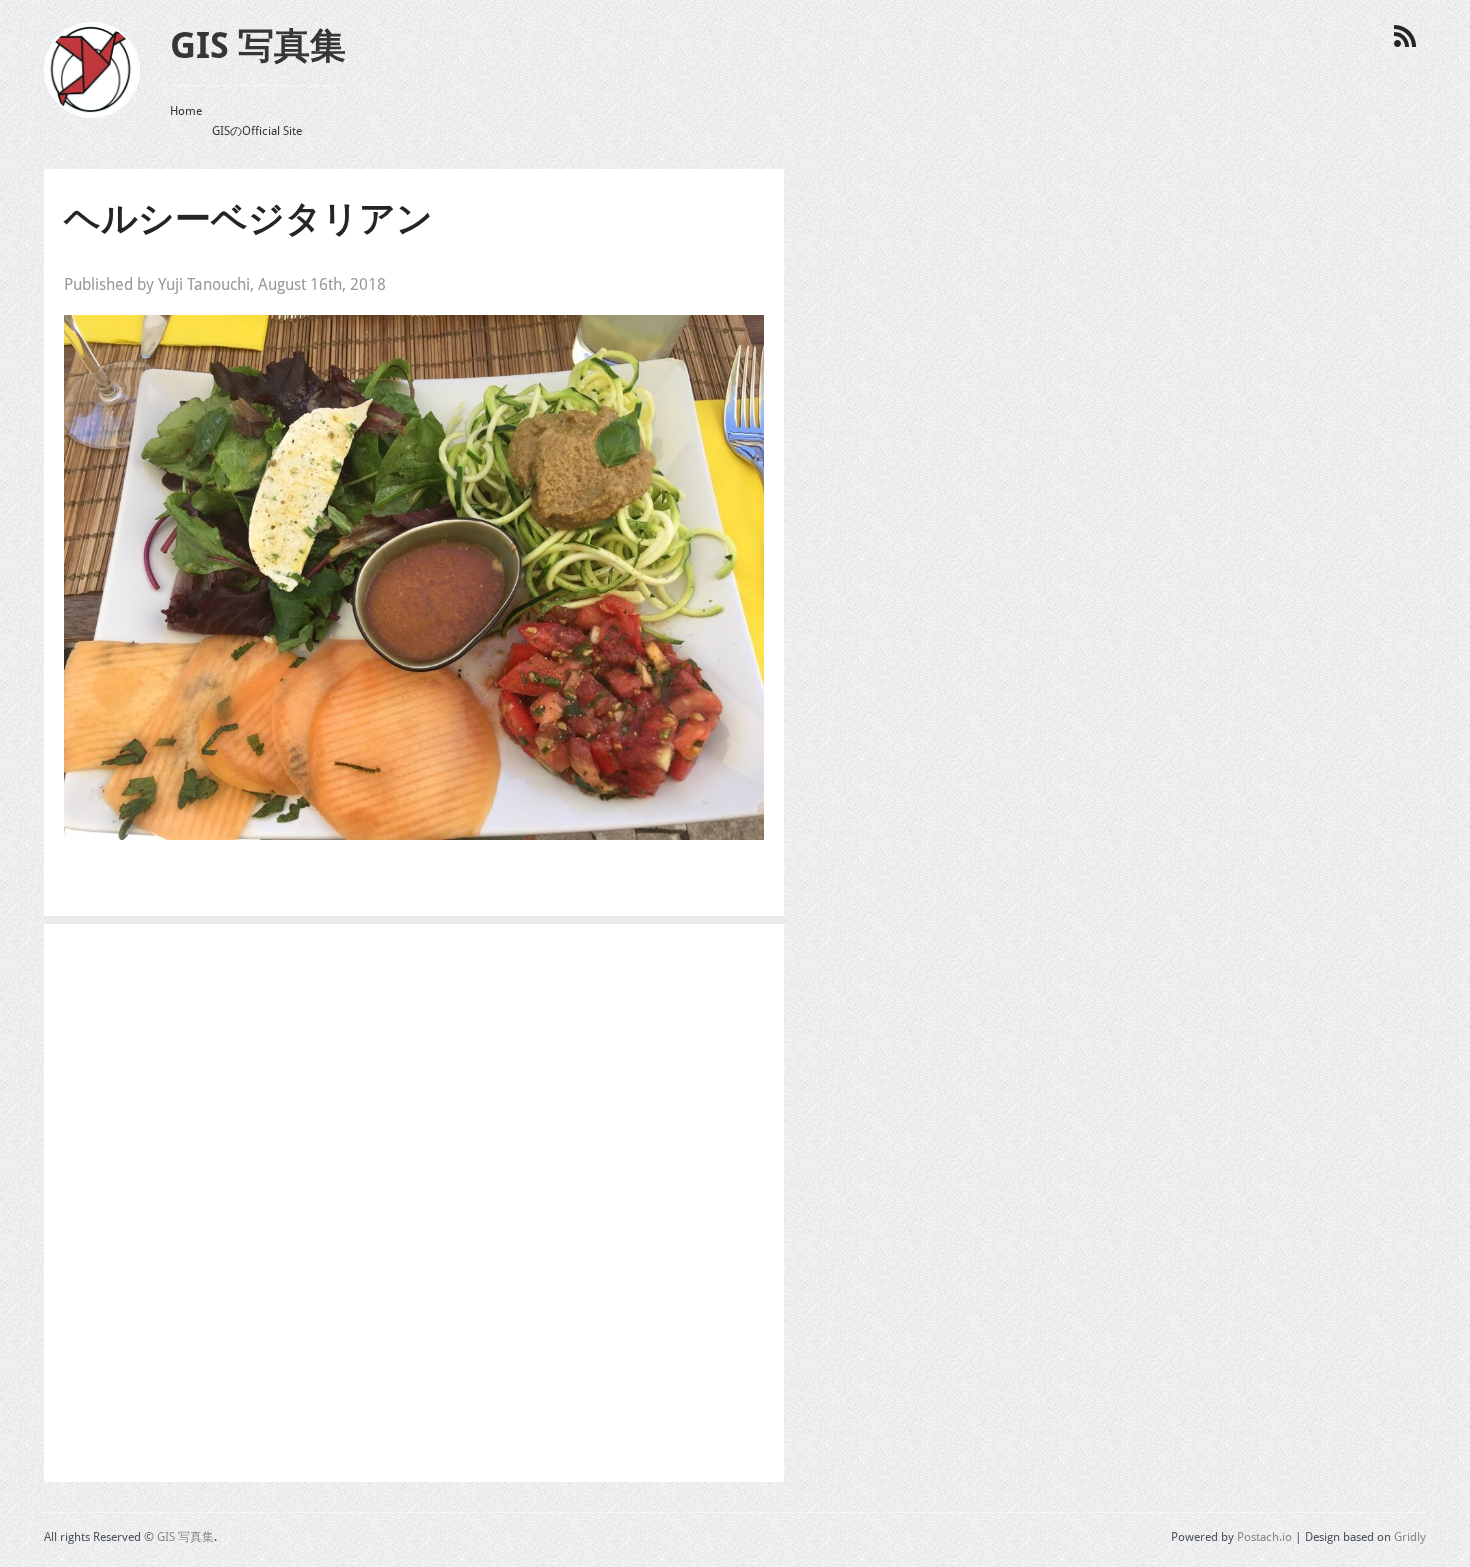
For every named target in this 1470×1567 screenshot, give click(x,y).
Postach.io (1264, 1537)
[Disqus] (414, 1209)
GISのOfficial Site (257, 131)
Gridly (1410, 1537)
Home (186, 111)
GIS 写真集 (258, 45)
